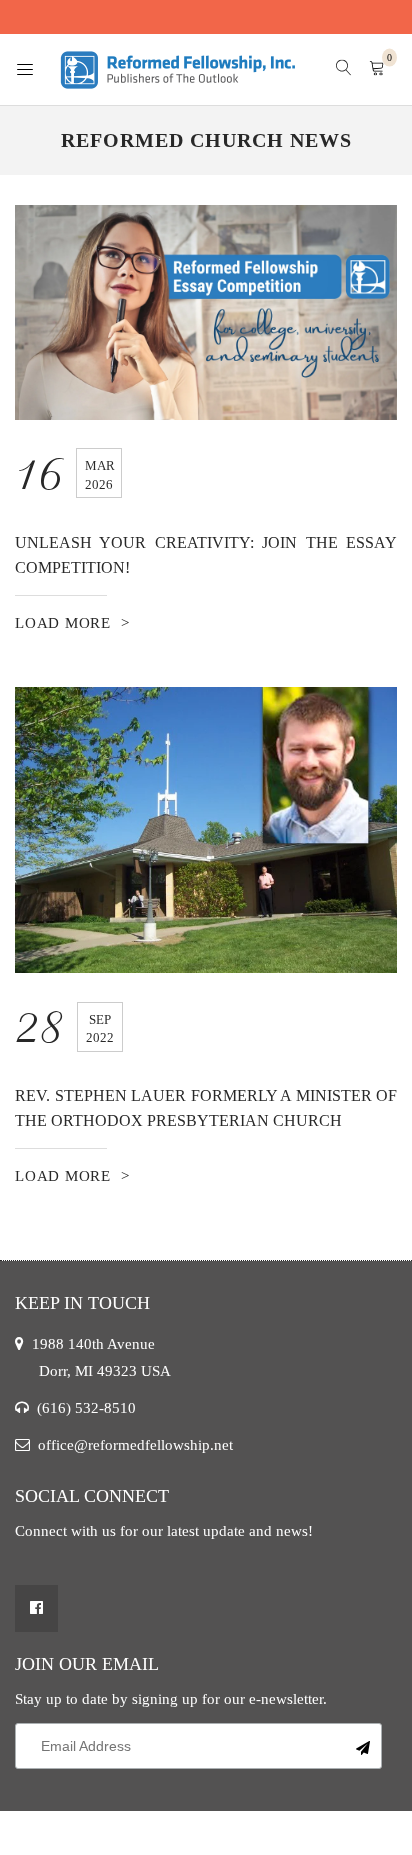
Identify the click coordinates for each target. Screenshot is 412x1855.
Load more (63, 623)
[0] (377, 69)
